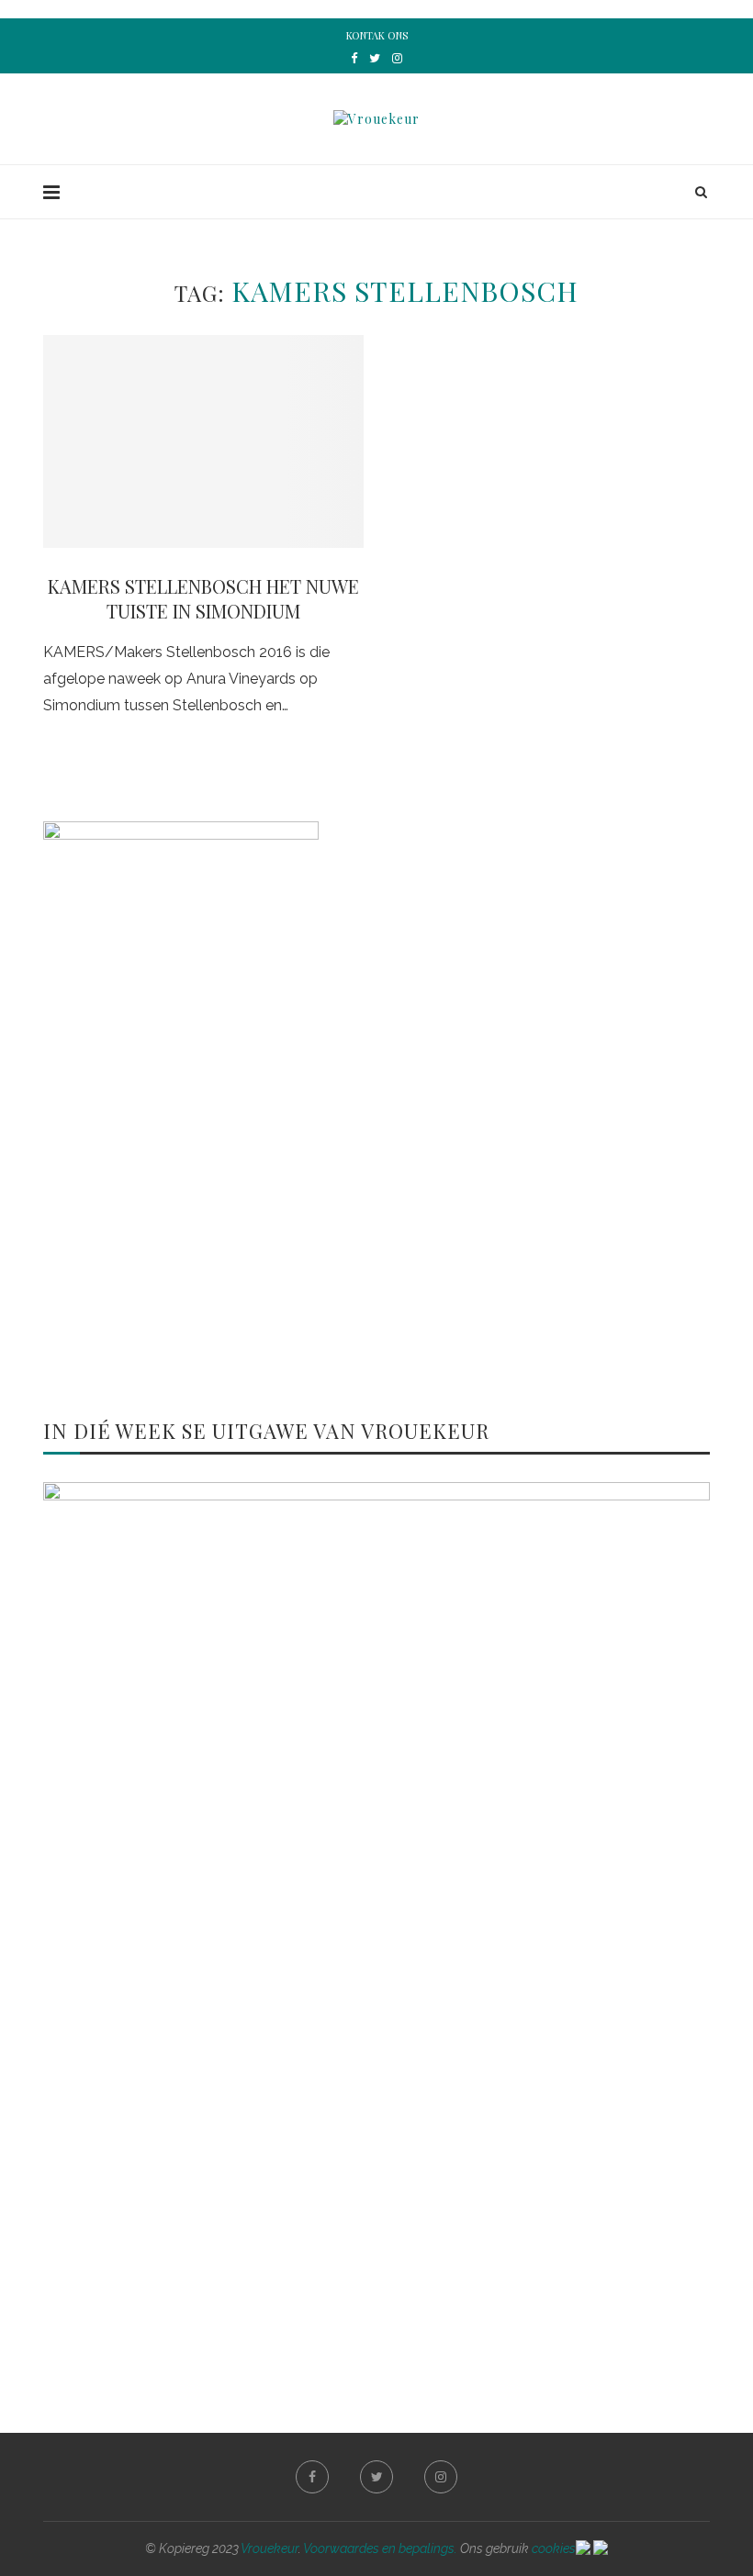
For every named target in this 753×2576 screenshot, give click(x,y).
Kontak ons (377, 35)
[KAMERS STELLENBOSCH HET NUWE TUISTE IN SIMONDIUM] (203, 442)
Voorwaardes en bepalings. (380, 2548)
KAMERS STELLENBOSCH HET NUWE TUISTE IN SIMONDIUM (203, 598)
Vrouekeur (270, 2548)
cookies (554, 2548)
